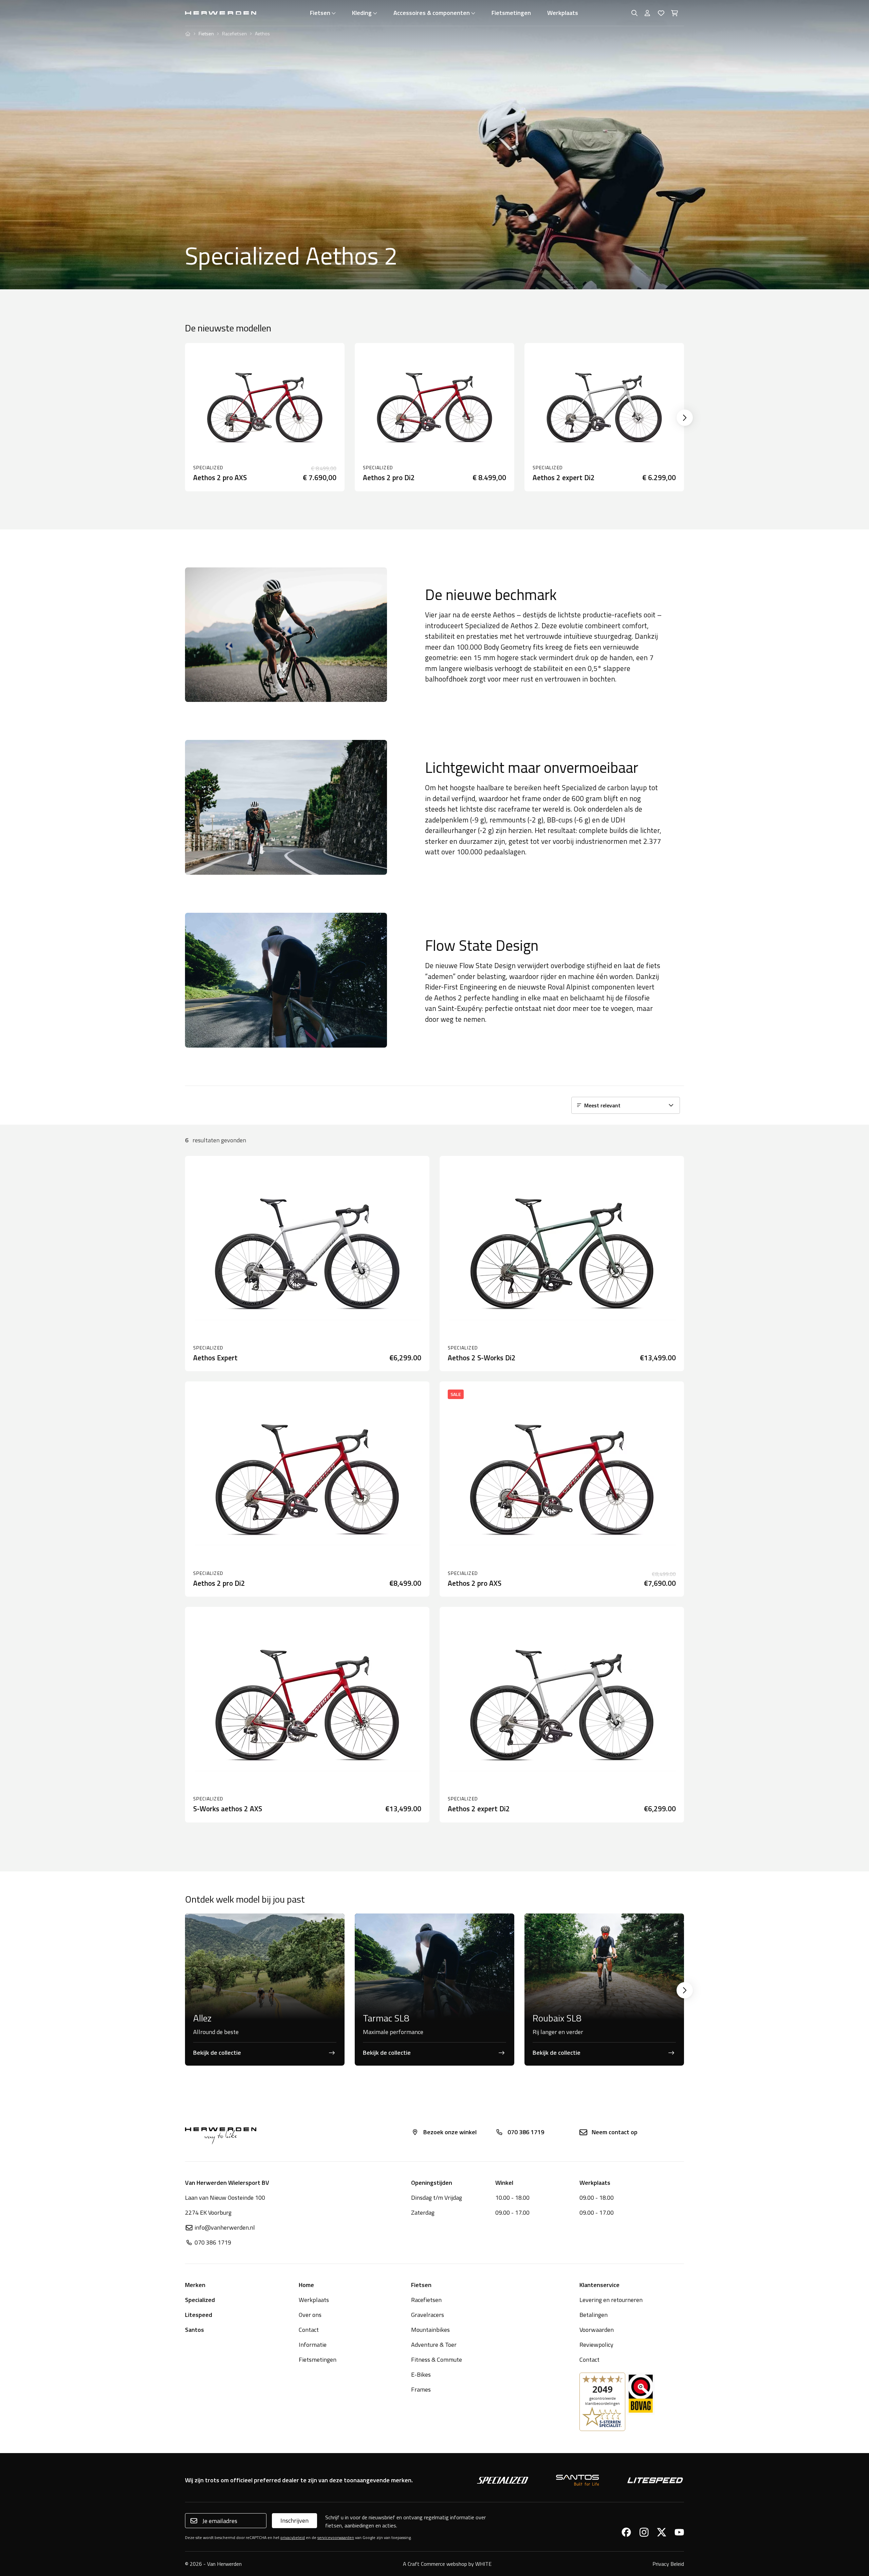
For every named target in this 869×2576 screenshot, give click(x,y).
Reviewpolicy (596, 2345)
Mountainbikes (430, 2330)
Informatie (313, 2345)
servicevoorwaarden (336, 2537)
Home (306, 2285)
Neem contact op (615, 2132)
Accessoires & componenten (432, 13)
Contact (309, 2330)
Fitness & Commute (437, 2360)
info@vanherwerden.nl (225, 2227)
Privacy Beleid (668, 2564)
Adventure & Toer (434, 2345)
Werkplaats (563, 13)
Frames (421, 2389)
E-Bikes (421, 2374)
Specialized (200, 2300)
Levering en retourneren (611, 2300)
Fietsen (320, 13)
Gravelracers (428, 2315)
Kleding (362, 13)
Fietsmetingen (511, 13)
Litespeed (199, 2315)
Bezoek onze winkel (450, 2132)
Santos (195, 2330)
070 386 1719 (526, 2132)
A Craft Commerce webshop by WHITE (447, 2564)
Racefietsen (234, 34)
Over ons (310, 2315)
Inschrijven (294, 2520)
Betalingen (594, 2315)
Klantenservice (599, 2285)
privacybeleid (293, 2537)
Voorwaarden (597, 2330)
